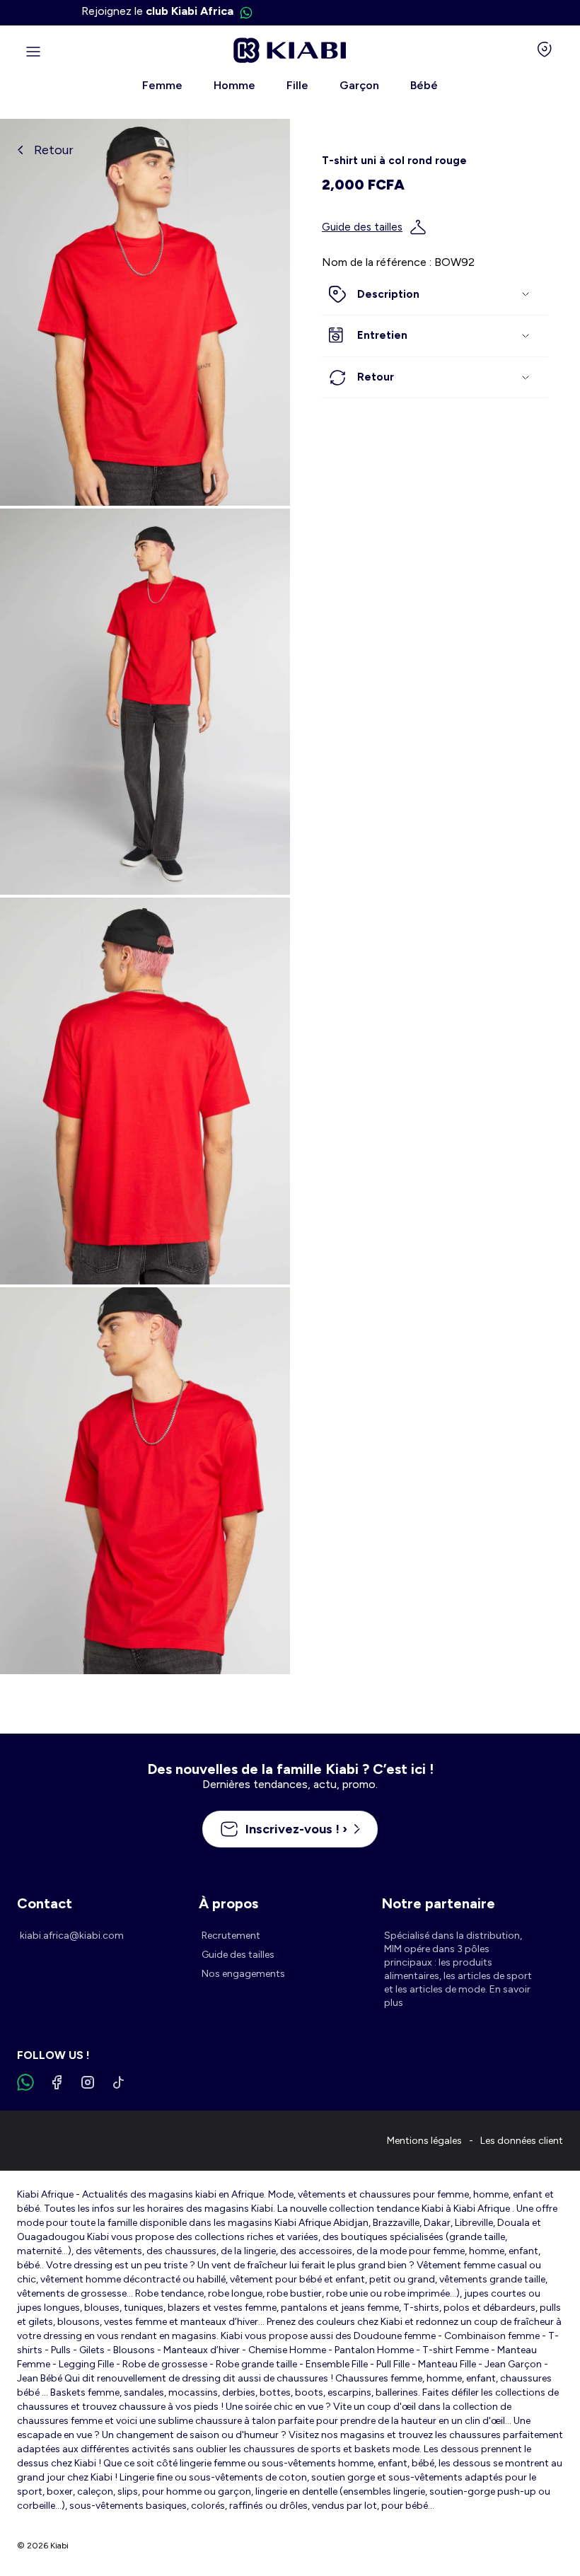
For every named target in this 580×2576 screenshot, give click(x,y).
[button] (435, 295)
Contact (45, 1903)
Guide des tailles (362, 227)
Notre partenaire (438, 1903)
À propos (228, 1903)
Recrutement (231, 1936)
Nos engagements (243, 1974)
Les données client (522, 2141)
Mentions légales (424, 2141)
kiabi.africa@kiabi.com (72, 1936)
